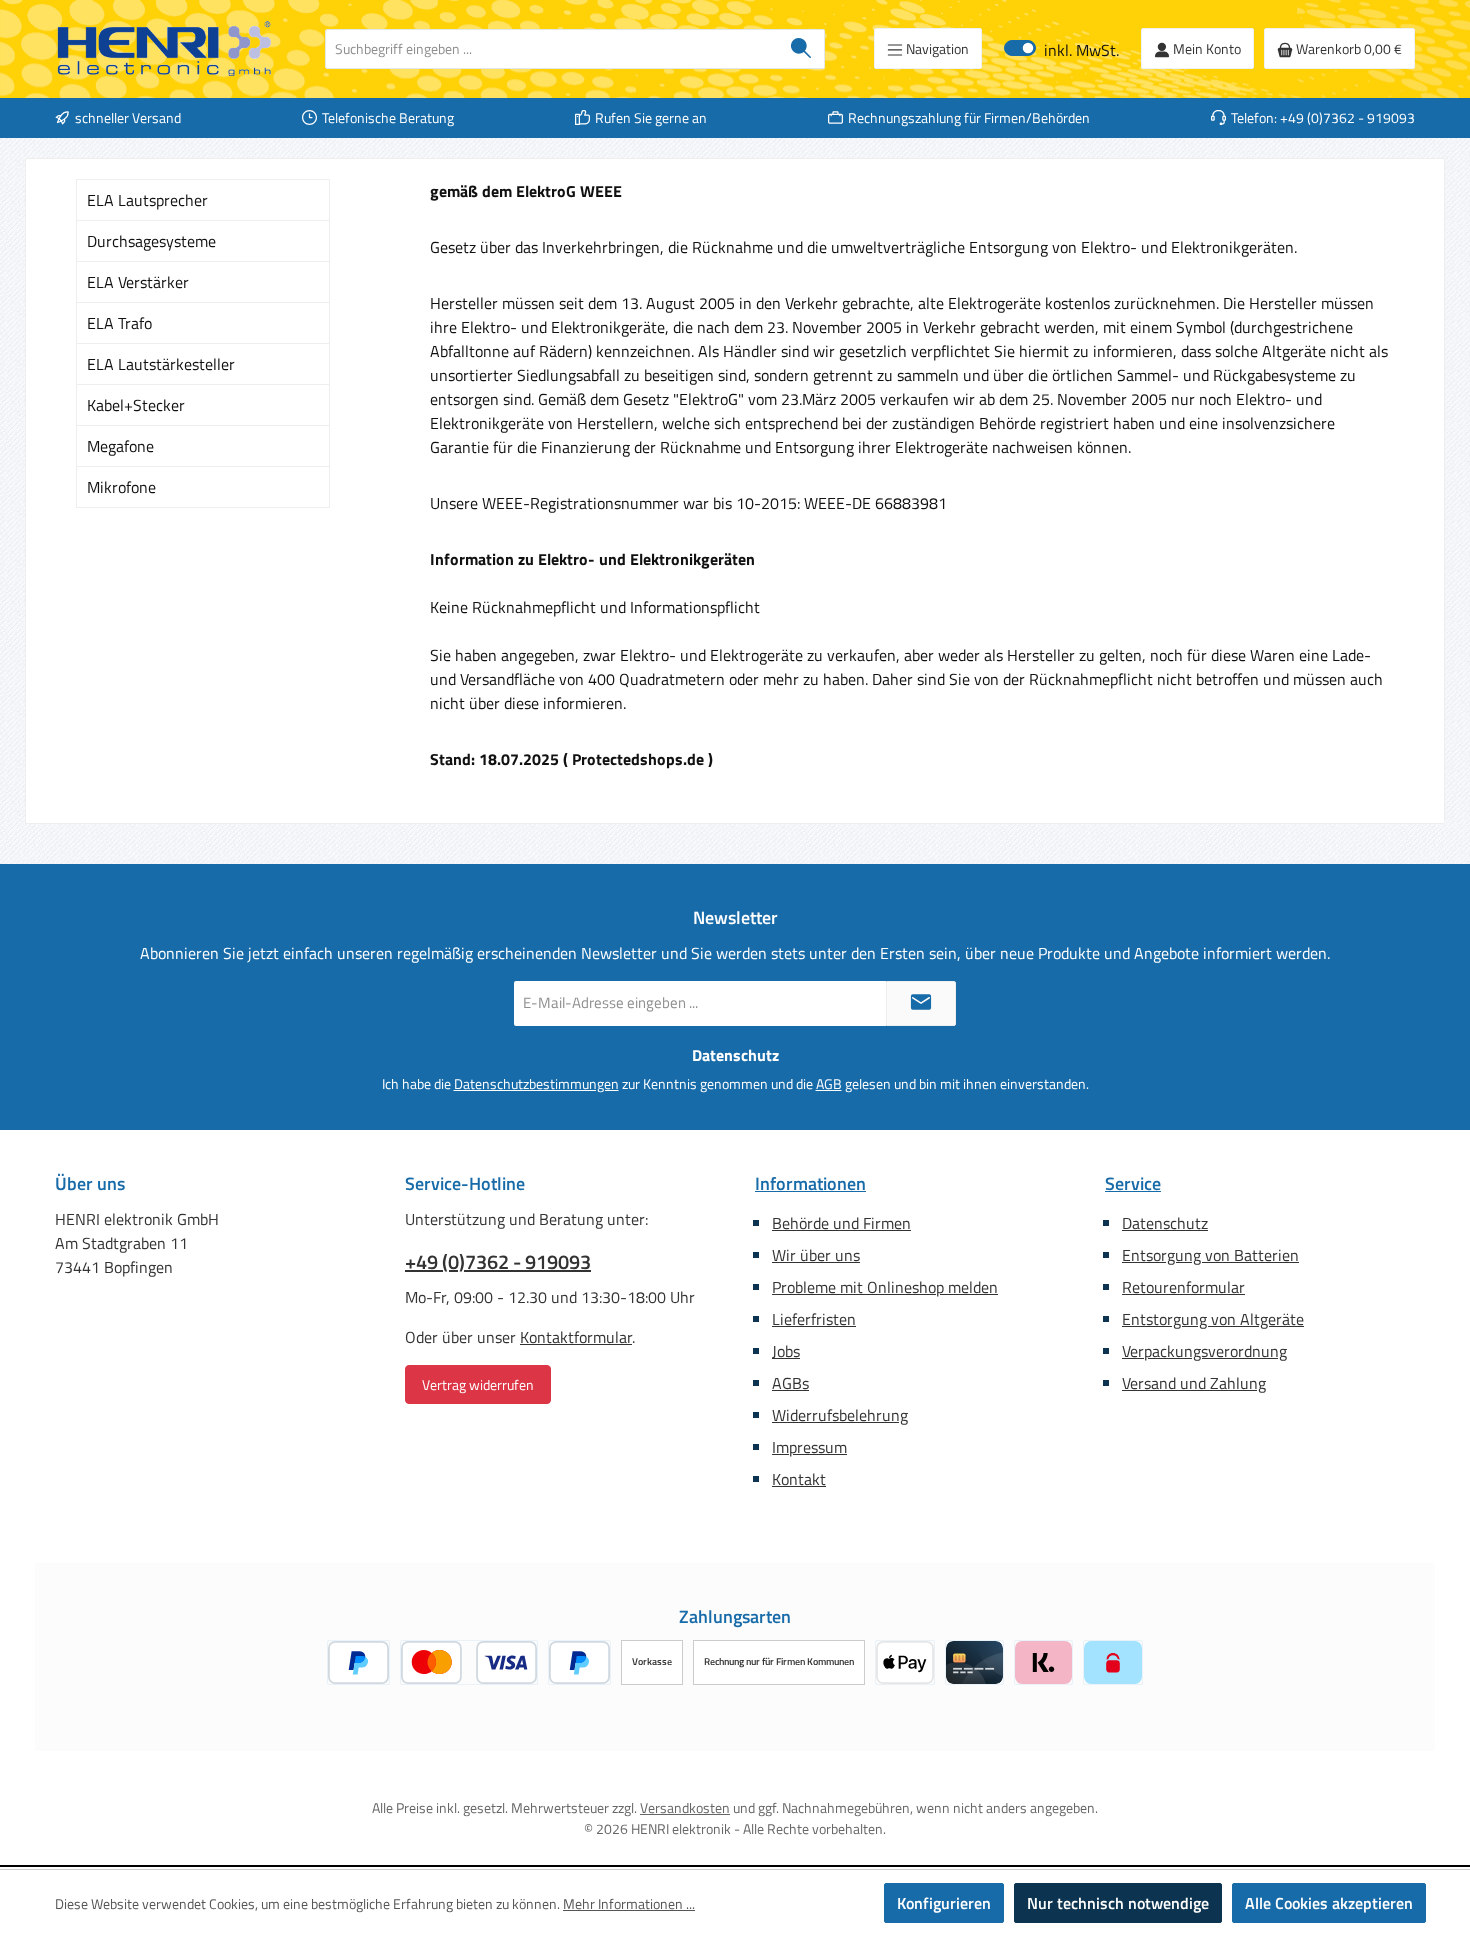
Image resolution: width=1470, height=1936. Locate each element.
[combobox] (552, 49)
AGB (829, 1083)
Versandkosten (685, 1807)
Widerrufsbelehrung (840, 1415)
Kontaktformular (576, 1337)
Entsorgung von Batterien (1210, 1255)
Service (1133, 1183)
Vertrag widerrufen (478, 1384)
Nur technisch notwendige (1118, 1903)
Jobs (786, 1351)
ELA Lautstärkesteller (161, 364)
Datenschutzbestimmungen (536, 1083)
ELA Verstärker (138, 282)
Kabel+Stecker (136, 405)
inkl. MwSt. (1061, 48)
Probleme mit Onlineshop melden (885, 1287)
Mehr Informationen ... (629, 1903)
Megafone (120, 446)
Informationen (810, 1183)
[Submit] (921, 1003)
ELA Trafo (119, 323)
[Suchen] (801, 49)
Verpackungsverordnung (1204, 1351)
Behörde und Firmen (841, 1223)
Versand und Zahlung (1194, 1383)
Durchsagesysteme (151, 241)
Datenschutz (1165, 1223)
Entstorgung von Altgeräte (1213, 1319)
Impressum (809, 1447)
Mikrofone (121, 487)
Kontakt (799, 1479)
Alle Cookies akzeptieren (1329, 1903)
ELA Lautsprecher (147, 200)
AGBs (790, 1383)
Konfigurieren (944, 1903)
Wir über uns (816, 1255)
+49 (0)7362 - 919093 (498, 1262)
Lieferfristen (814, 1319)
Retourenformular (1183, 1287)
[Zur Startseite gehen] (165, 49)
